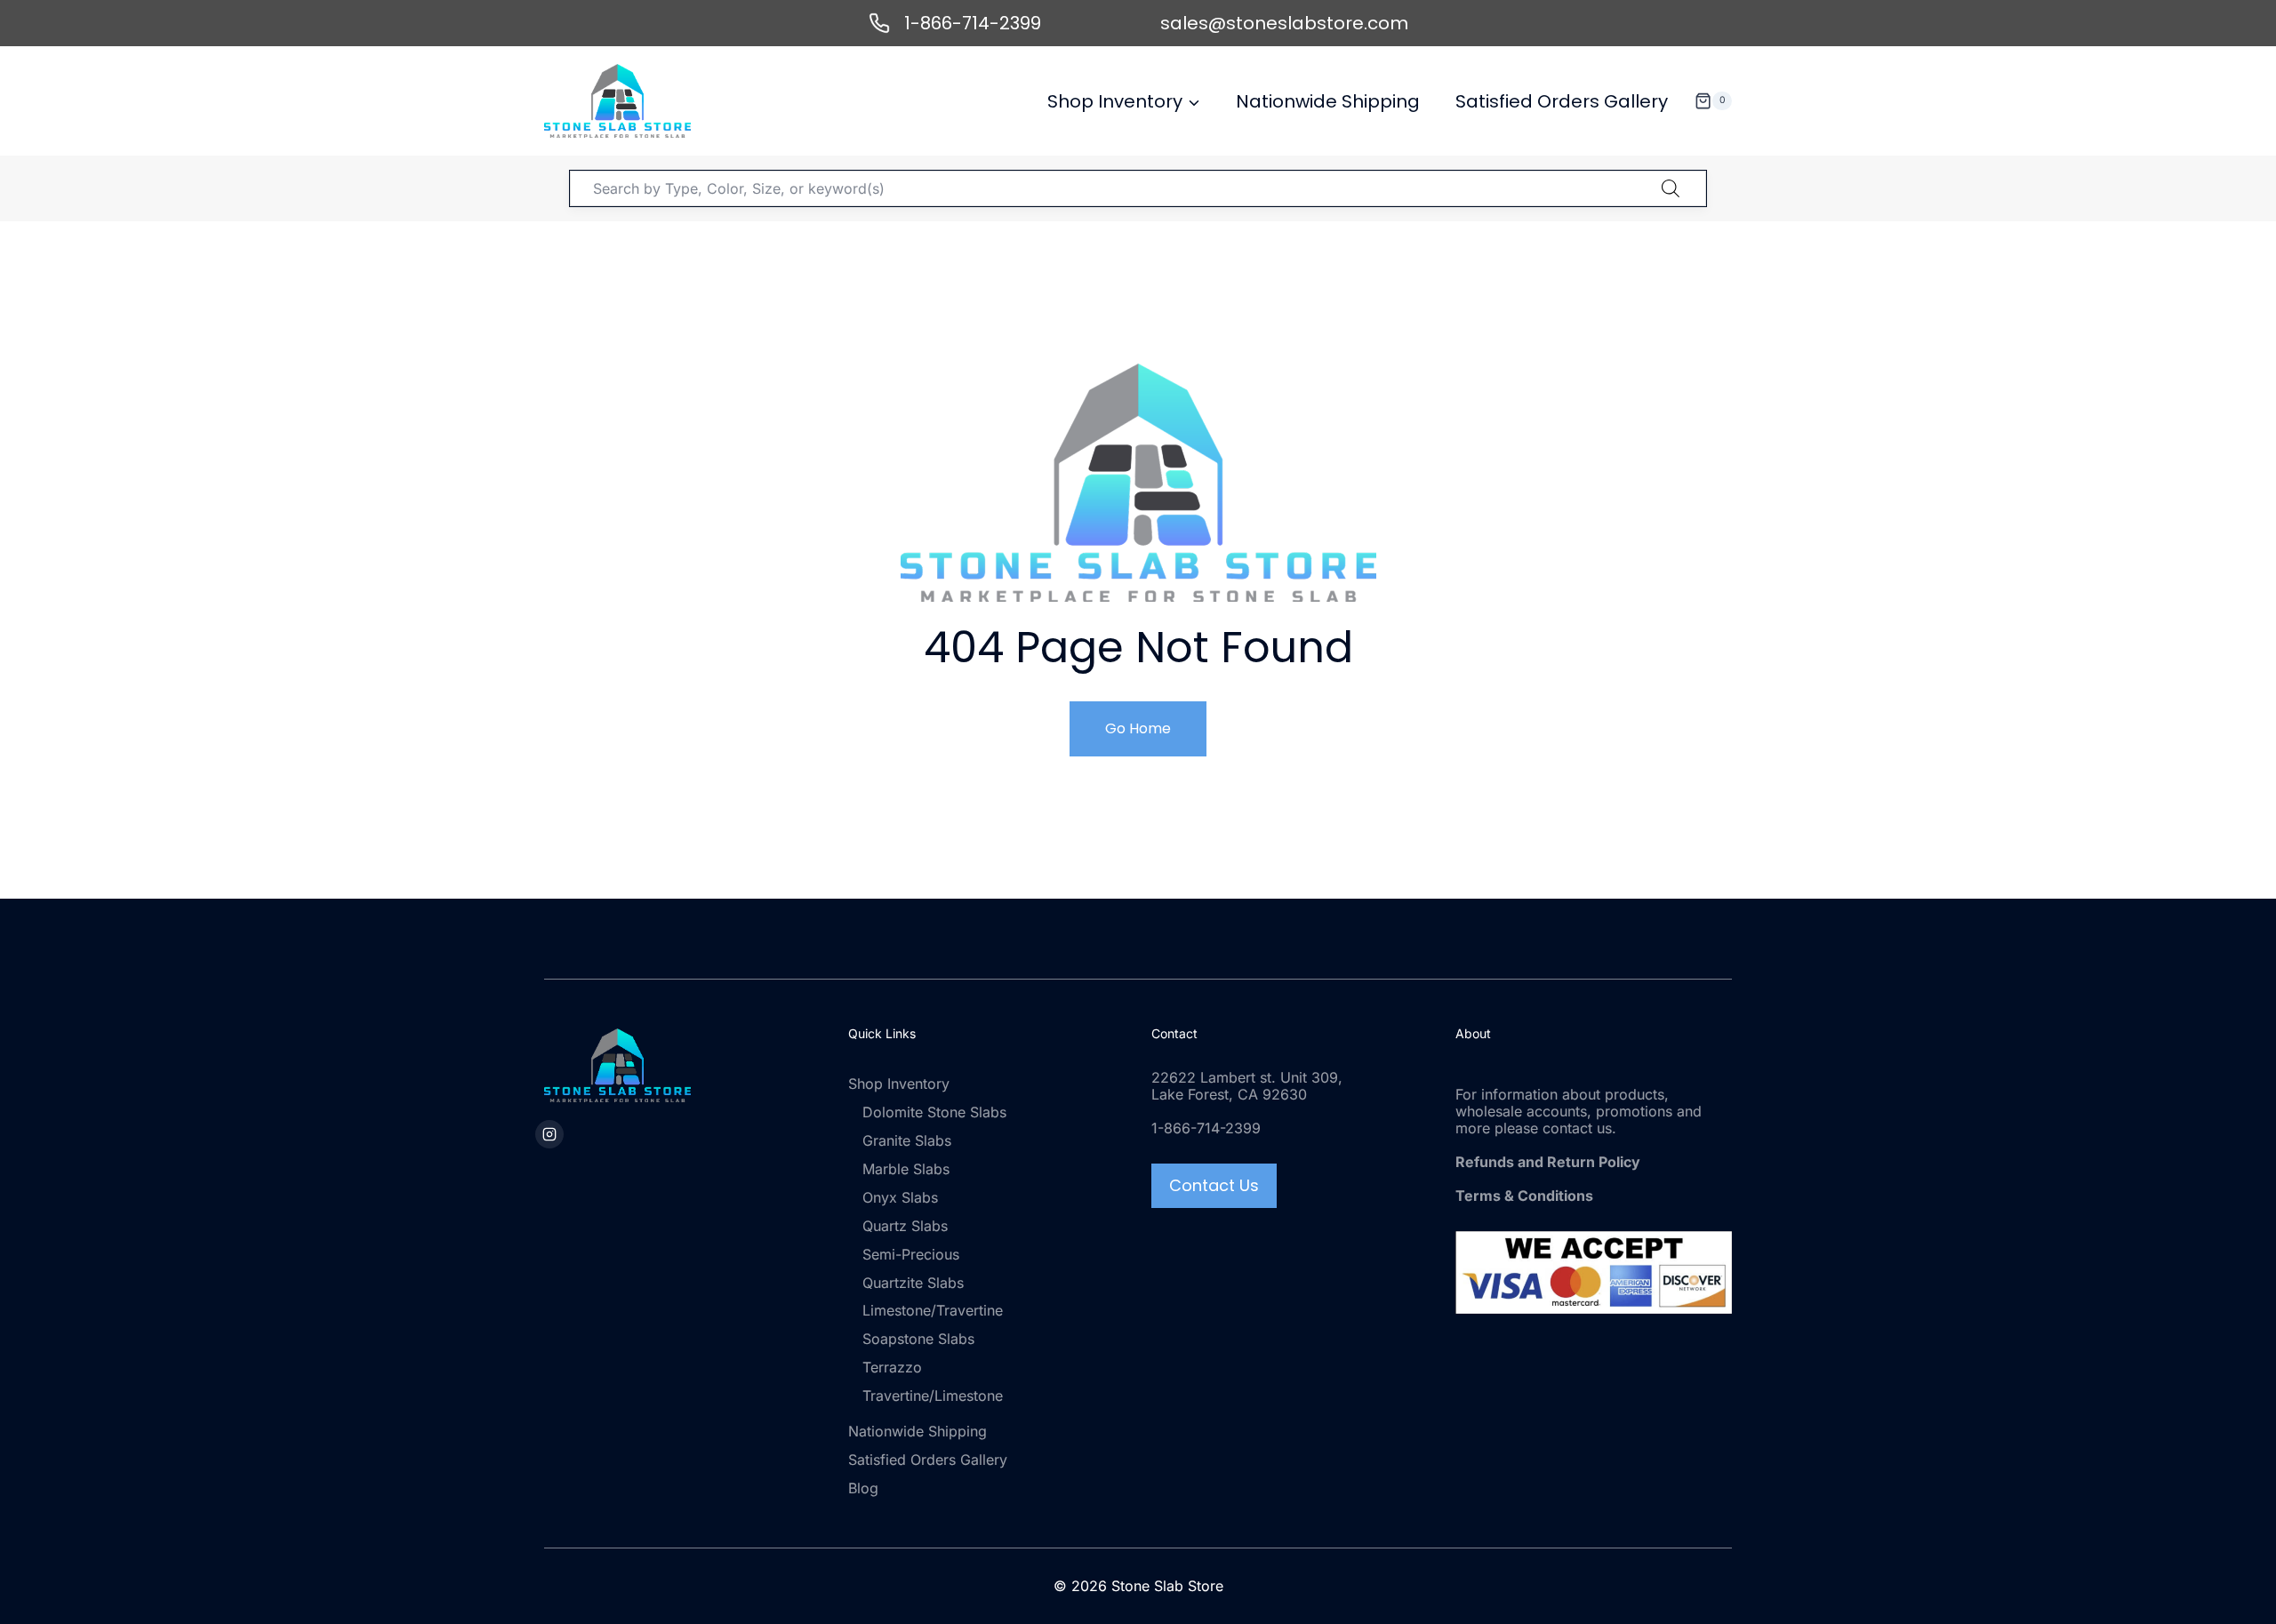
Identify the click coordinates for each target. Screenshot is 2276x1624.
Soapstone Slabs (918, 1339)
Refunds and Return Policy (1548, 1162)
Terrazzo (892, 1367)
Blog (863, 1488)
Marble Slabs (906, 1169)
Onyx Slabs (900, 1197)
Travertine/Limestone (933, 1396)
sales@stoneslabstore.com (1284, 23)
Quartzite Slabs (913, 1283)
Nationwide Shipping (1328, 101)
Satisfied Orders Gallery (1562, 101)
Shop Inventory (899, 1084)
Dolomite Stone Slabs (934, 1112)
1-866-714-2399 (973, 23)
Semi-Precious (911, 1254)
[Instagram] (549, 1134)
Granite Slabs (907, 1140)
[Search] (1684, 188)
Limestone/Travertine (933, 1310)
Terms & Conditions (1524, 1196)
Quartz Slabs (905, 1226)
